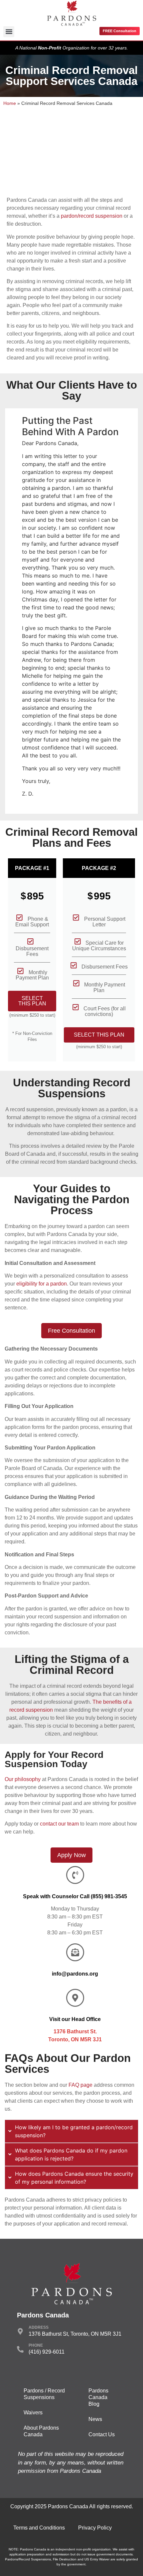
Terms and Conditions (39, 2528)
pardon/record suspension (92, 216)
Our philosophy (23, 1779)
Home (10, 103)
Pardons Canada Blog (98, 2397)
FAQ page (80, 2085)
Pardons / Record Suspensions (44, 2394)
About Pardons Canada (41, 2431)
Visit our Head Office (75, 2019)
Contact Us (102, 2434)
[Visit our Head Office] (75, 1998)
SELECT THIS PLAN (32, 1001)
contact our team (59, 1824)
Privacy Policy (95, 2528)
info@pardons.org (75, 1974)
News (95, 2419)
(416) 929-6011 (47, 2352)
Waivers (33, 2413)
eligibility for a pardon (42, 1284)
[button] (9, 32)
